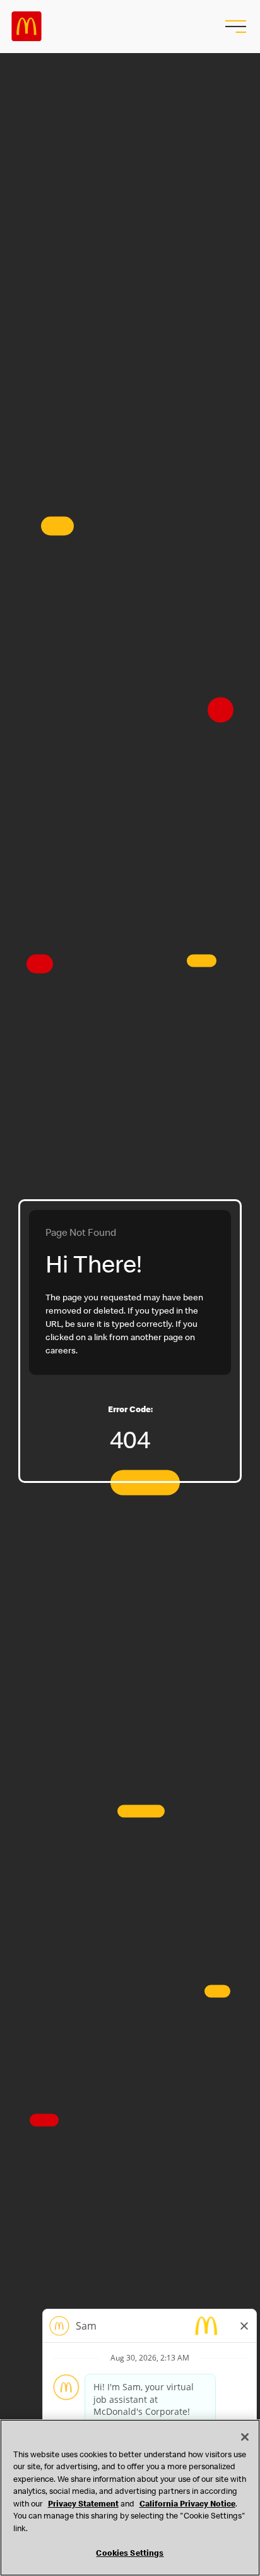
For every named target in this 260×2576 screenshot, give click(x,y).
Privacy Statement (83, 2505)
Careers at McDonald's (27, 27)
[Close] (245, 2437)
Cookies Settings (130, 2554)
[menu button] (234, 27)
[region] (130, 2498)
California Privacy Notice (187, 2505)
